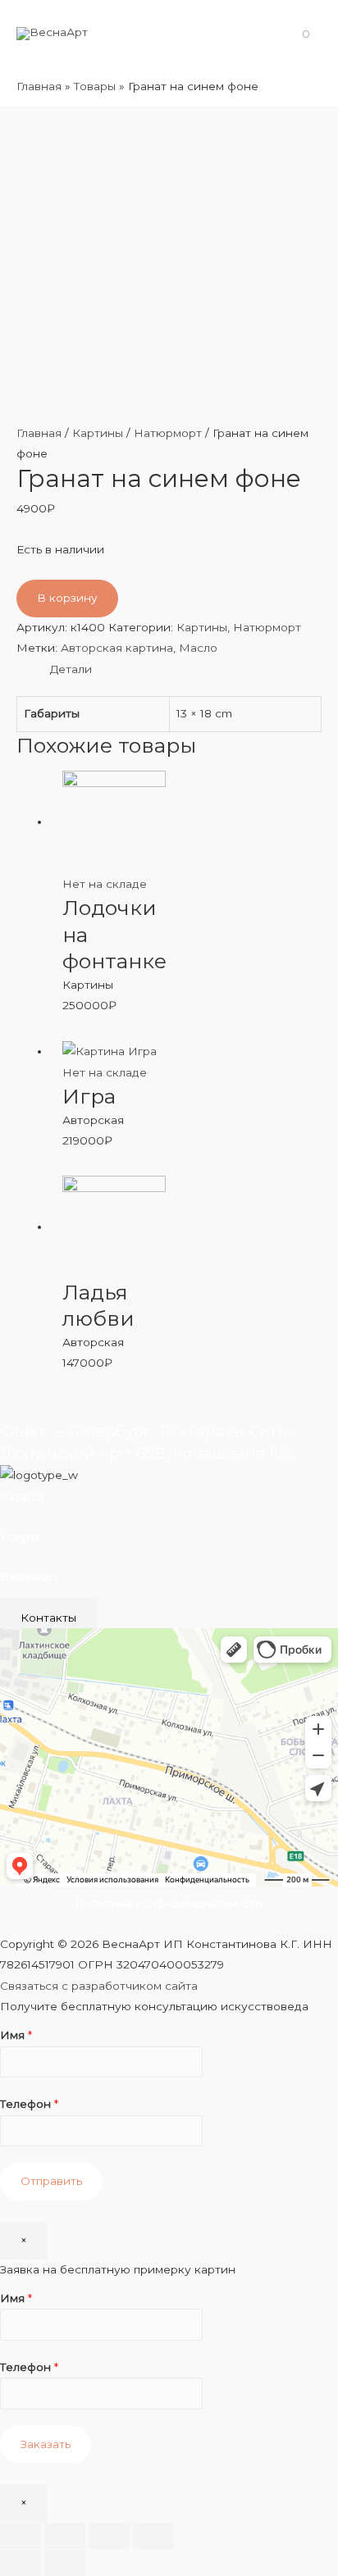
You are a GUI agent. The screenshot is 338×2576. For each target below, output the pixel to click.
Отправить (51, 2181)
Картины (98, 433)
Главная (39, 433)
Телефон (29, 2104)
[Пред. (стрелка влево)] (21, 2563)
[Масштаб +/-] (153, 2536)
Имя (16, 2035)
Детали (71, 669)
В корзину (67, 598)
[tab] (186, 669)
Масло (198, 648)
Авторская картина (117, 648)
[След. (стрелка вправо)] (65, 2563)
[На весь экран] (109, 2536)
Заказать (46, 2444)
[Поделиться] (65, 2536)
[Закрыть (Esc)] (21, 2536)
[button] (48, 1618)
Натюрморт (168, 433)
